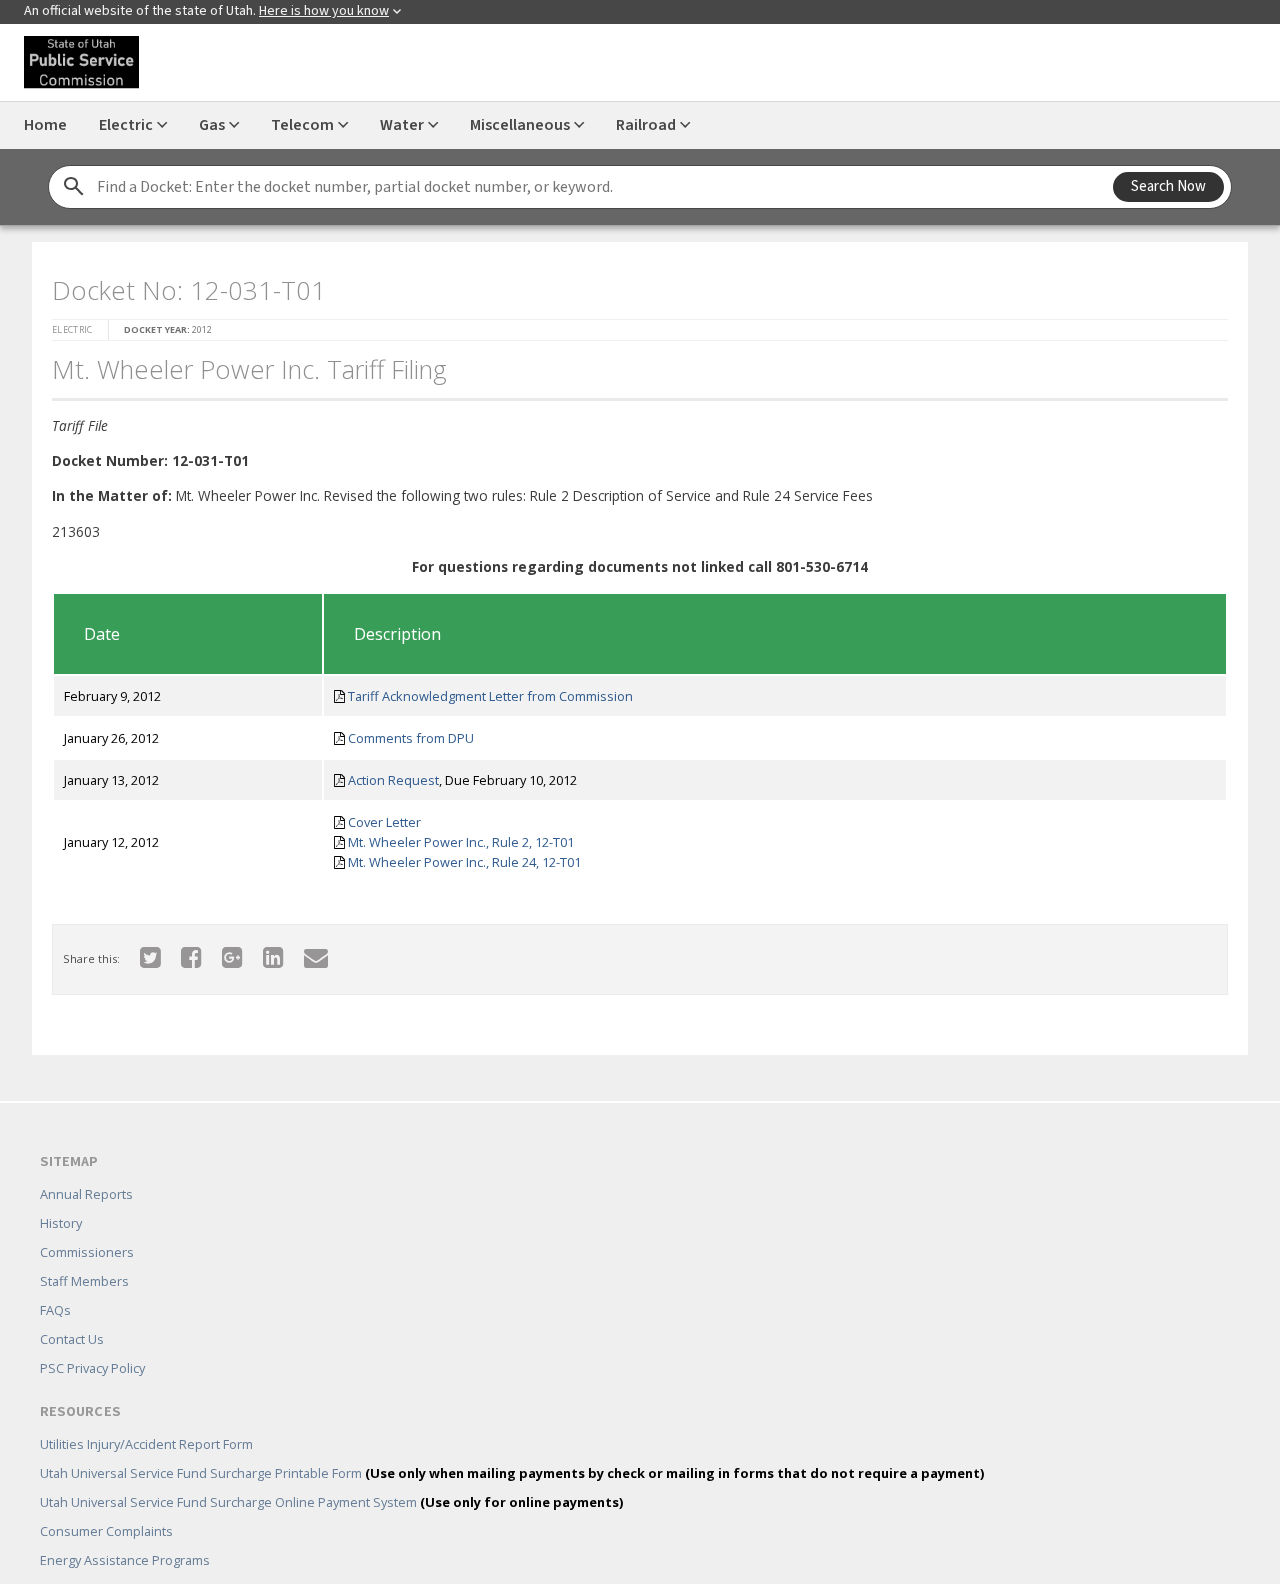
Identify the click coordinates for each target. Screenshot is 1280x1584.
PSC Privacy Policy (92, 1339)
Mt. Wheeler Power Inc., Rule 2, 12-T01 (454, 836)
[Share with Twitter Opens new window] (138, 950)
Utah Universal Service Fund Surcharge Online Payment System (331, 1473)
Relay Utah (71, 1560)
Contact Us (72, 1310)
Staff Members (84, 1252)
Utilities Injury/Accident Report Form (146, 1415)
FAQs (55, 1281)
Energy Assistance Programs (125, 1531)
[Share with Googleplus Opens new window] (220, 950)
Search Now (1168, 186)
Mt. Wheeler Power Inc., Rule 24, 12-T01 (457, 856)
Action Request (386, 774)
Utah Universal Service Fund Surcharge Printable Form (512, 1444)
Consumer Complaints (106, 1502)
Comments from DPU (404, 732)
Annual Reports (86, 1165)
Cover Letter (377, 816)
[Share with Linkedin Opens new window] (261, 950)
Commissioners (87, 1223)
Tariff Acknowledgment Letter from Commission (483, 690)
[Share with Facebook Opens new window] (179, 950)
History (61, 1194)
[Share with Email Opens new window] (304, 950)
